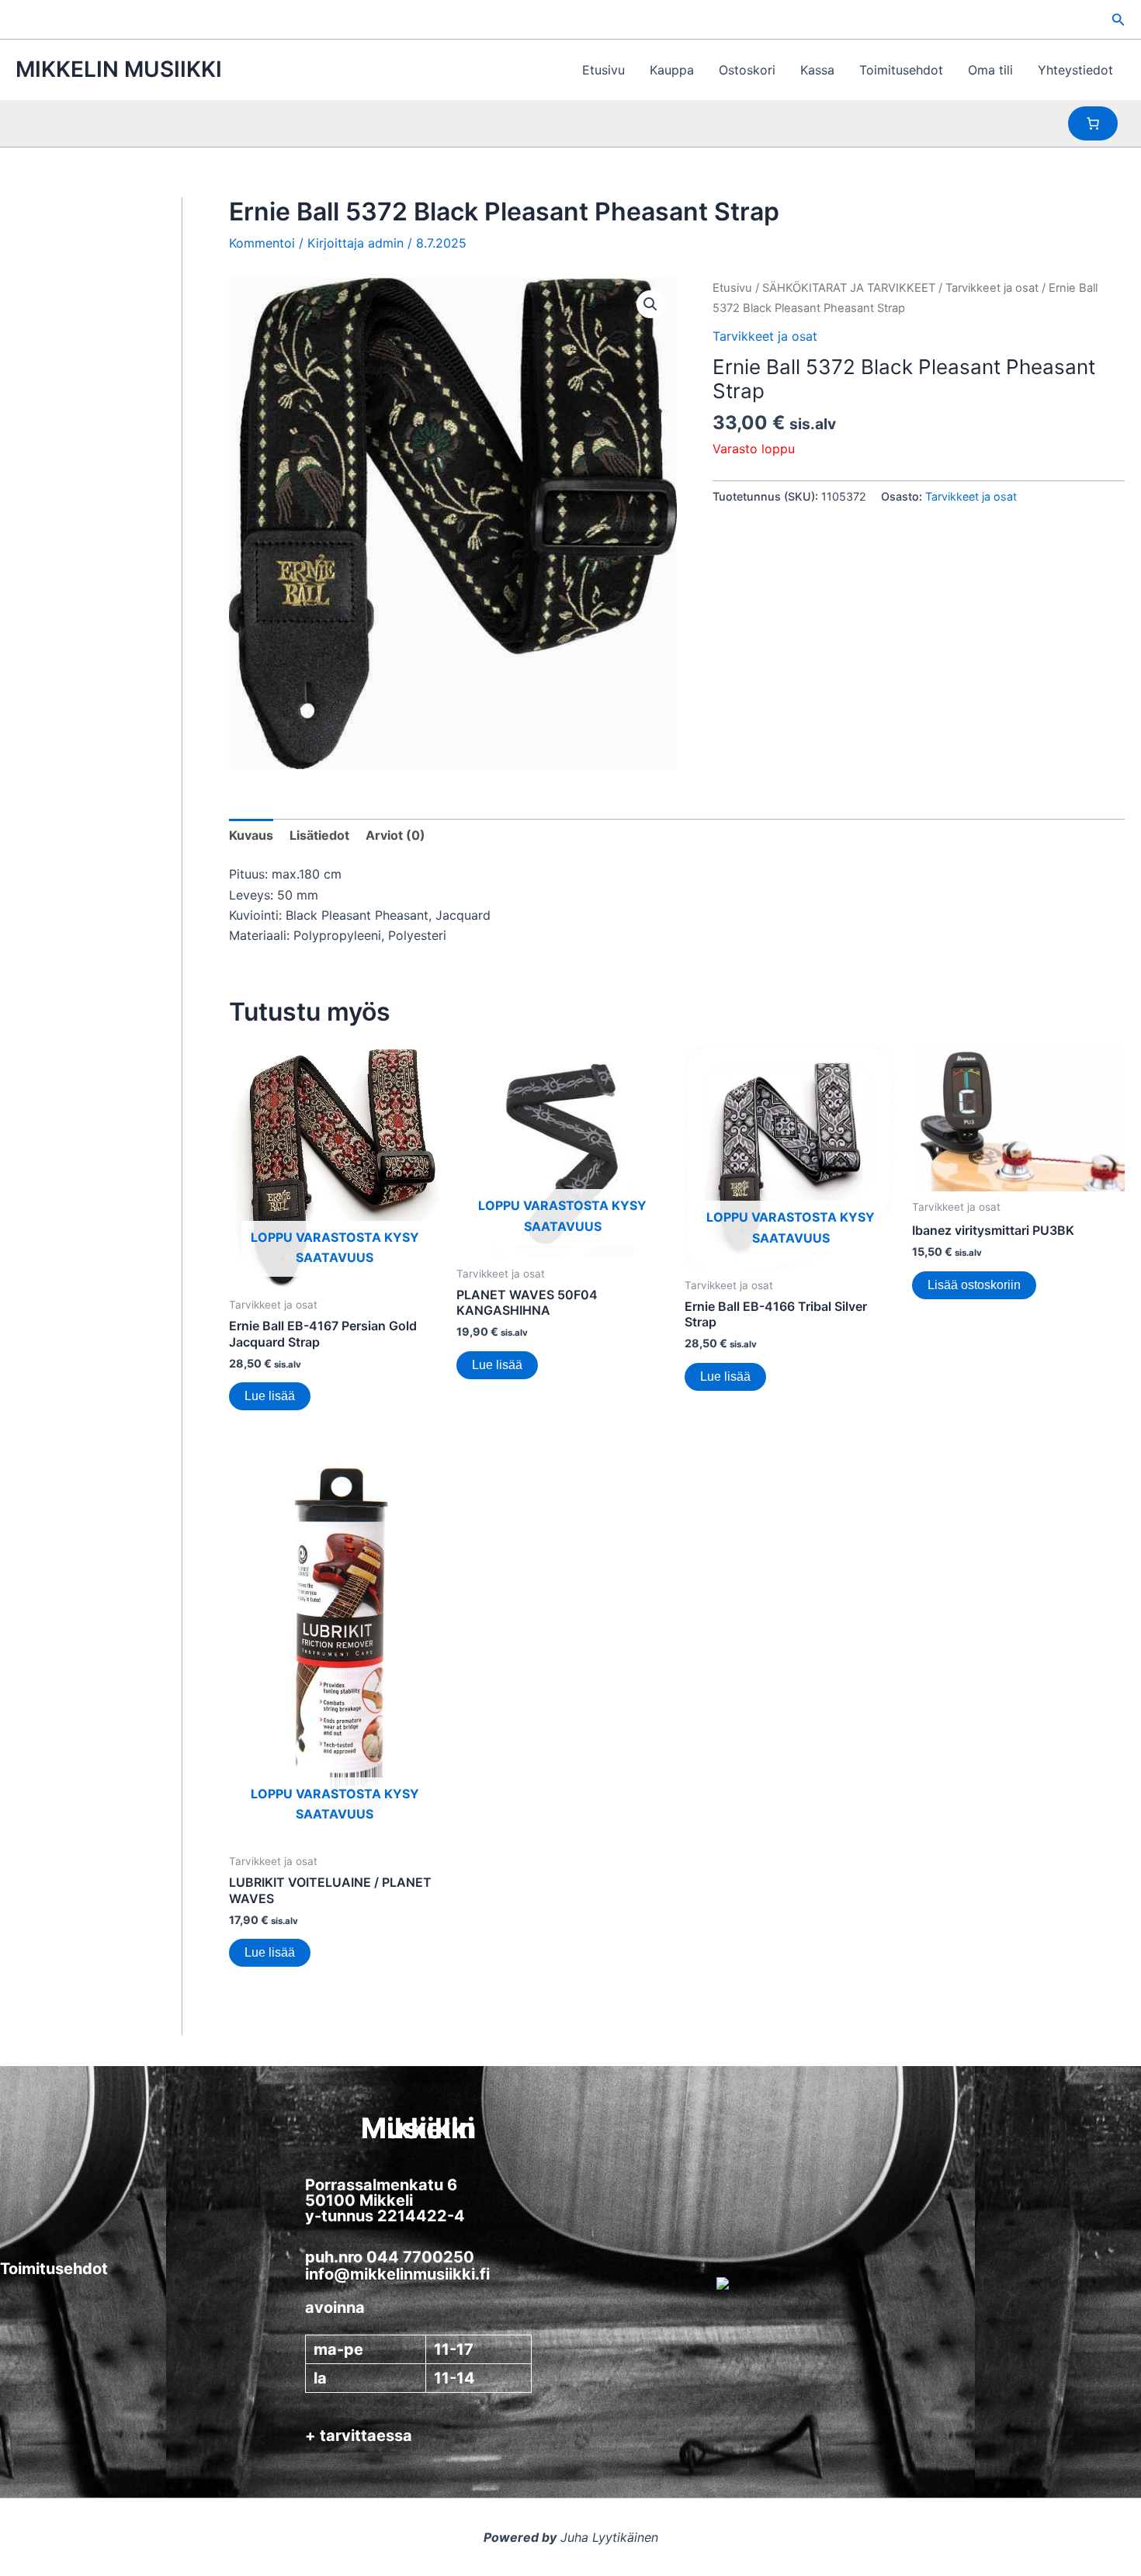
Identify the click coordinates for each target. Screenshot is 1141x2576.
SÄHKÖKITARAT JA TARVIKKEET (849, 288)
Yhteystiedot (1075, 70)
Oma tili (990, 70)
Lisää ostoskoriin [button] (974, 1285)
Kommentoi (262, 243)
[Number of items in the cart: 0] (1093, 123)
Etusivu (603, 70)
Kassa (817, 70)
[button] (1118, 20)
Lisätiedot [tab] (319, 835)
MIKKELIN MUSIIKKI (119, 69)
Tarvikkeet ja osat (992, 288)
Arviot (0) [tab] (395, 835)
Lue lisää (270, 1396)
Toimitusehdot (901, 70)
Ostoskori (747, 70)
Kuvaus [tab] (251, 835)
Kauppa (672, 70)
